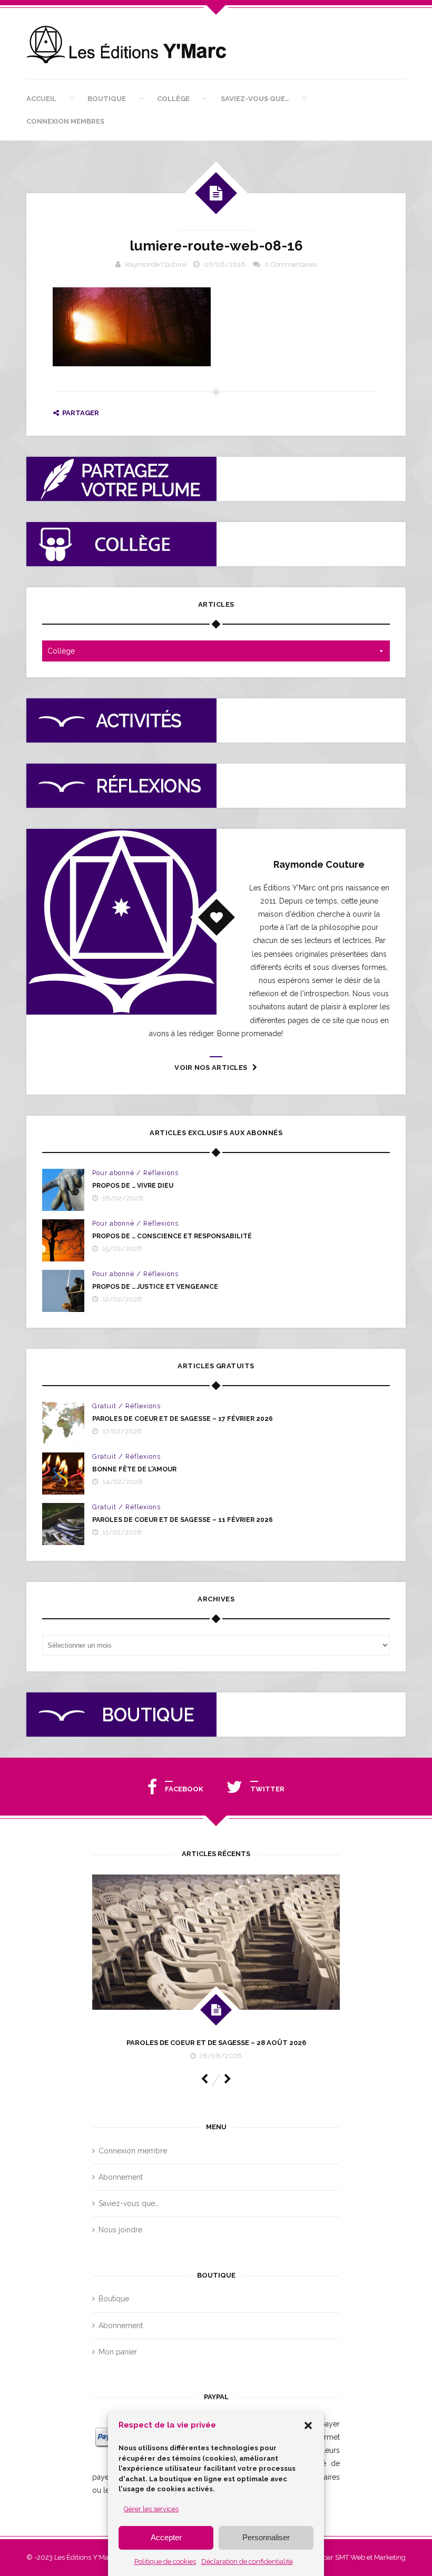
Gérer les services (151, 2509)
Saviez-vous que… (255, 99)
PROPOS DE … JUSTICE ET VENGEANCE (155, 1287)
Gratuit (104, 1406)
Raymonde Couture (155, 264)
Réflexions (161, 1173)
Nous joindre (120, 2230)
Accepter (166, 2537)
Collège (173, 99)
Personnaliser (266, 2537)
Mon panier (118, 2352)
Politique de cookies (165, 2562)
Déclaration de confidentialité (247, 2562)
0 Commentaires (291, 264)
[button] (308, 2425)
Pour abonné (113, 1173)
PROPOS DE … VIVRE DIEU (133, 1186)
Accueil (41, 99)
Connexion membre (133, 2151)
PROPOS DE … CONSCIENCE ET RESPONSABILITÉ (172, 1236)
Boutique (107, 99)
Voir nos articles (211, 1068)
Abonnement (121, 2177)
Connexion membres (65, 121)
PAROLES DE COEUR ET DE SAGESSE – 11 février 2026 (183, 1520)
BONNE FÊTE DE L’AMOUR (134, 1469)
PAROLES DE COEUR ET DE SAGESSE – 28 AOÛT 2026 (216, 2043)
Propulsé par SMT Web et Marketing (350, 2557)
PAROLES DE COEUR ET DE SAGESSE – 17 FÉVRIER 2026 (183, 1419)
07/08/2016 (225, 264)
